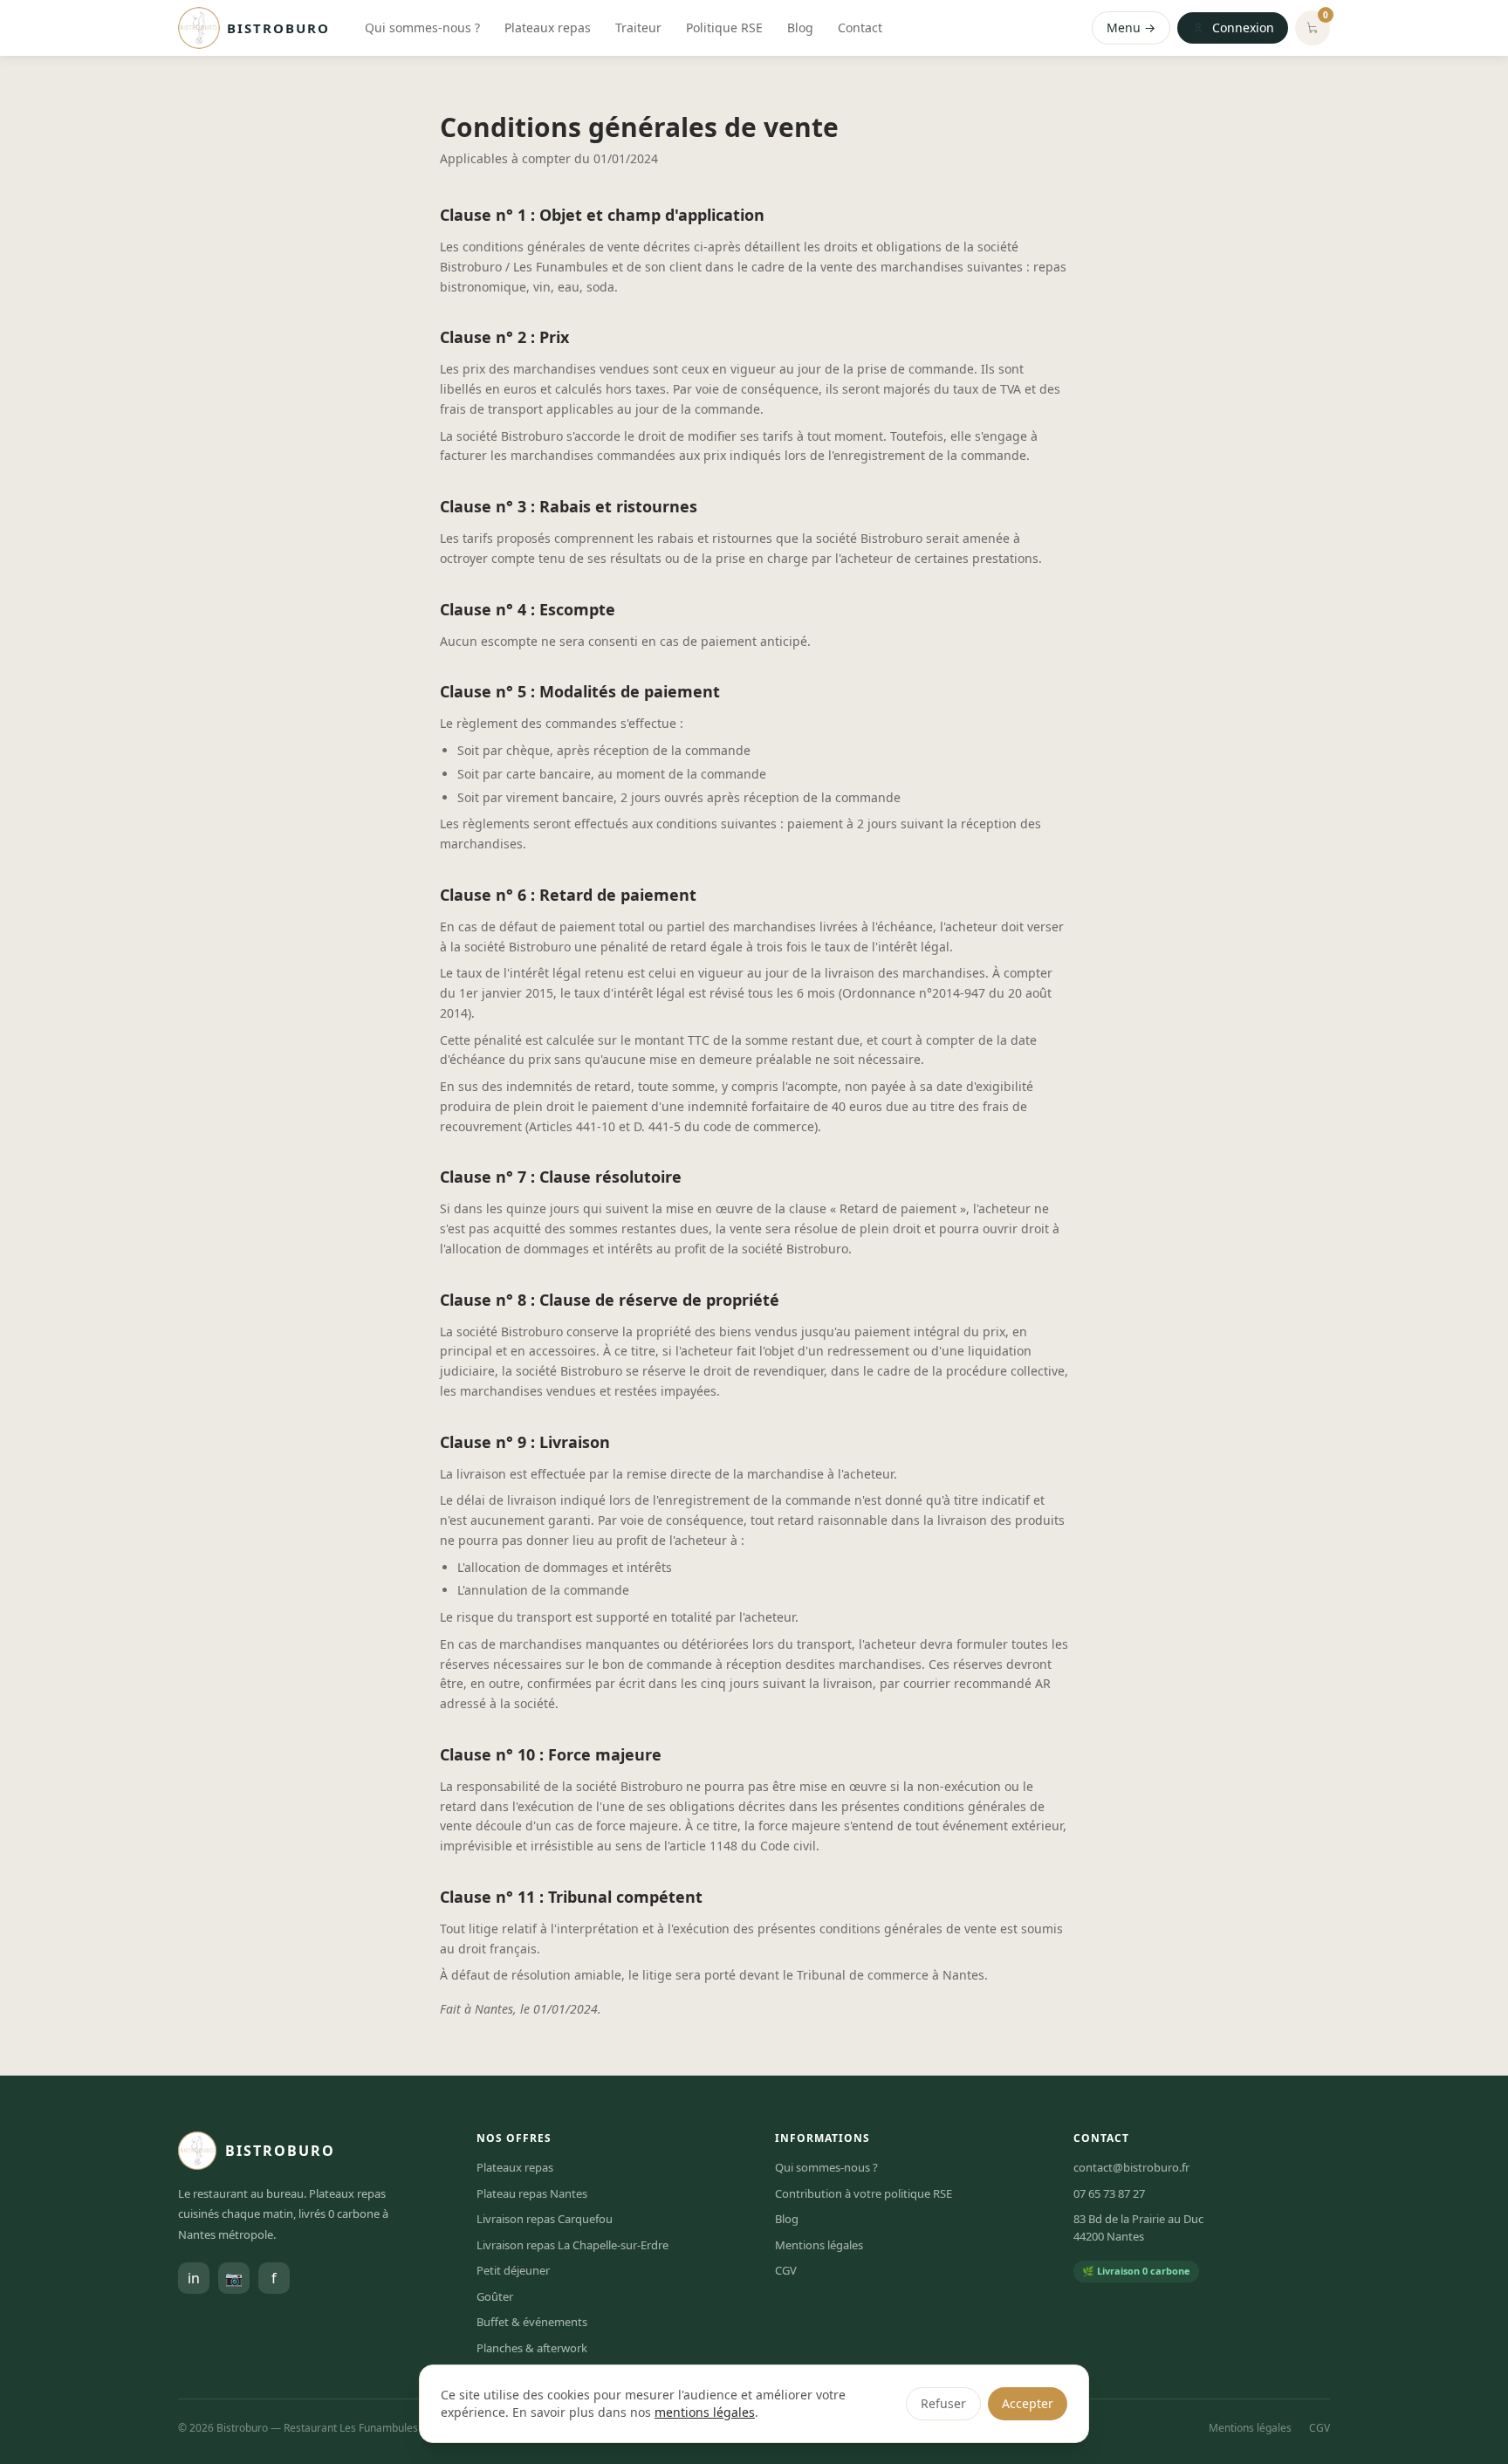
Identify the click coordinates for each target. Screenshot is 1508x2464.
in (194, 2278)
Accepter (1028, 2403)
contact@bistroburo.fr (1131, 2167)
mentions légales (705, 2412)
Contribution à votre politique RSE (864, 2193)
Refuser (943, 2403)
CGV (786, 2270)
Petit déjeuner (513, 2270)
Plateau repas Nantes (532, 2193)
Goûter (495, 2296)
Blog (800, 27)
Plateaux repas (548, 27)
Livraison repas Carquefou (545, 2219)
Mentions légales (819, 2245)
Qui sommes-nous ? (422, 27)
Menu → (1131, 27)
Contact (860, 27)
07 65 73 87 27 (1109, 2193)
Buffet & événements (532, 2322)
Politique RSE (724, 27)
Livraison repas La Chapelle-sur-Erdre (572, 2245)
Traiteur (638, 27)
